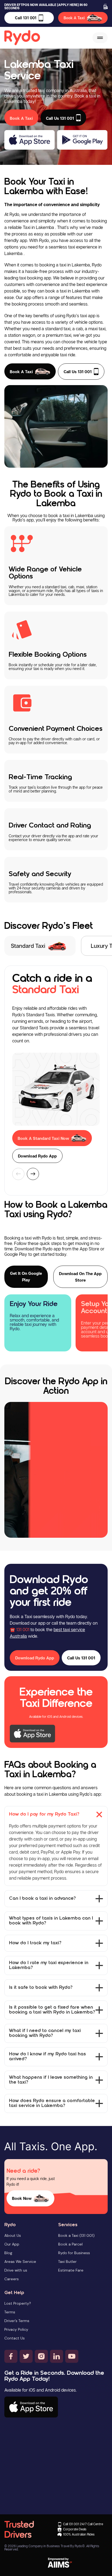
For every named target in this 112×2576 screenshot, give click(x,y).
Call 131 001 (26, 18)
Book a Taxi (21, 372)
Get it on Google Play (26, 1276)
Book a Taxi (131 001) (76, 2235)
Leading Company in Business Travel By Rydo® (51, 2546)
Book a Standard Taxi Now (43, 1138)
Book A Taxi (74, 18)
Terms (10, 2312)
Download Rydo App (37, 1156)
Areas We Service (20, 2262)
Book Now (22, 2198)
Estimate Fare (71, 2270)
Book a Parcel (70, 2244)
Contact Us (15, 2338)
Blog (8, 2253)
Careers (12, 2279)
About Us (13, 2235)
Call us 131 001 (78, 372)
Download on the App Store (80, 1277)
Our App (12, 2244)
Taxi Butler (67, 2262)
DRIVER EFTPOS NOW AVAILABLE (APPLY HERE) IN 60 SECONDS (46, 7)
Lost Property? (18, 2303)
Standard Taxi (28, 946)
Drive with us (16, 2270)
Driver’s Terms (17, 2321)
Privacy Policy (16, 2329)
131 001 (23, 1630)
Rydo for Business (74, 2253)
